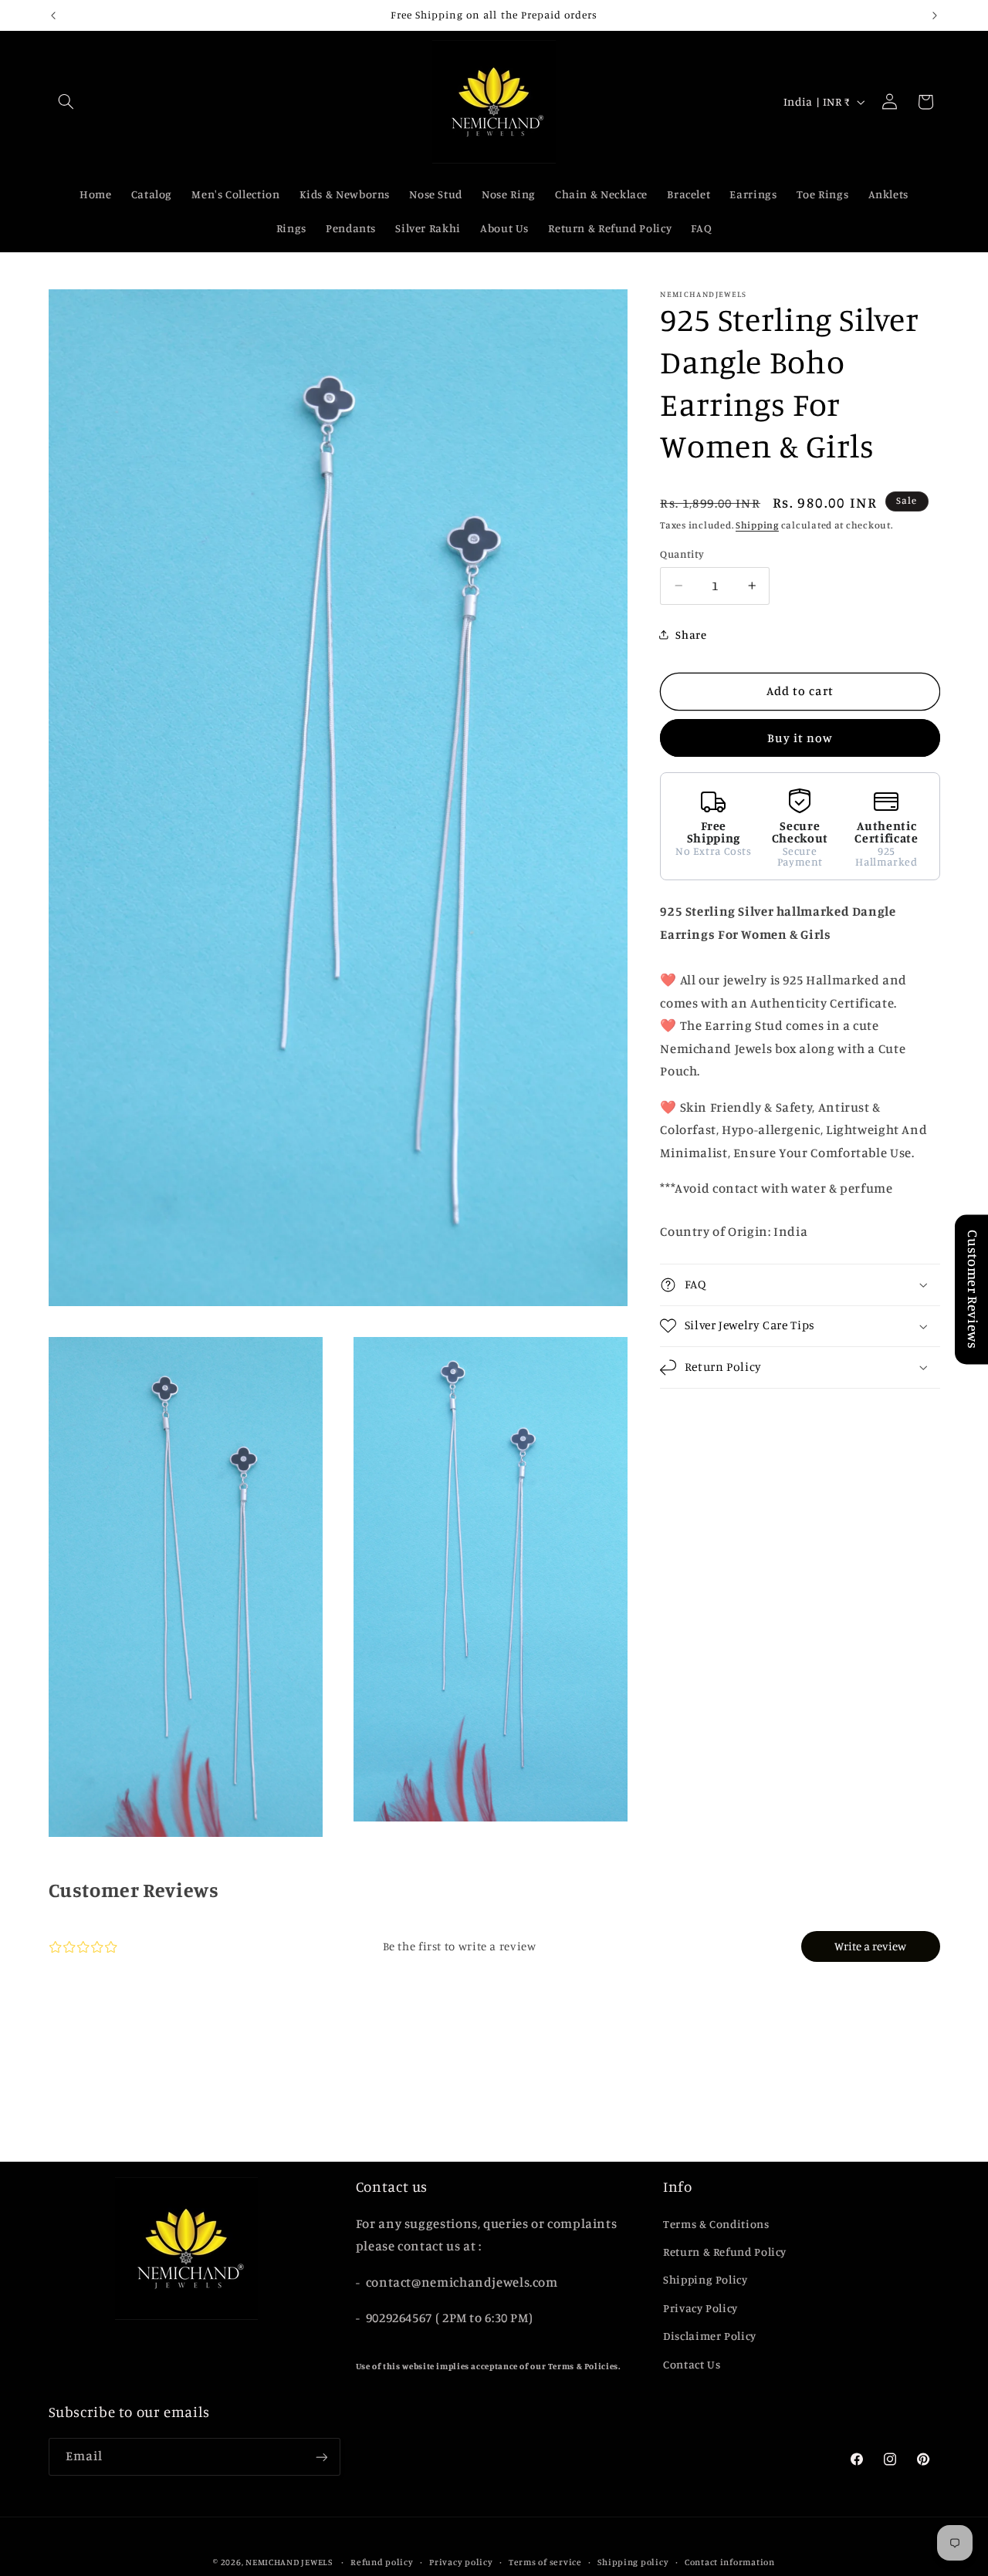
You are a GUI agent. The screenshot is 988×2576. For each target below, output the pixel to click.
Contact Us (692, 2364)
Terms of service (545, 2561)
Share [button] (691, 635)
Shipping (757, 525)
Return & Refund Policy (725, 2252)
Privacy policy (461, 2561)
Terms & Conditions (716, 2224)
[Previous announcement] (53, 15)
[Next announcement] (935, 15)
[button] (66, 102)
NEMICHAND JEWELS (290, 2561)
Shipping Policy (705, 2280)
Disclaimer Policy (710, 2336)
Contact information (730, 2561)
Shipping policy (633, 2561)
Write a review (870, 1947)
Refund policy (382, 2561)
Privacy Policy (700, 2308)
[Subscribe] (321, 2457)
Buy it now (800, 738)
